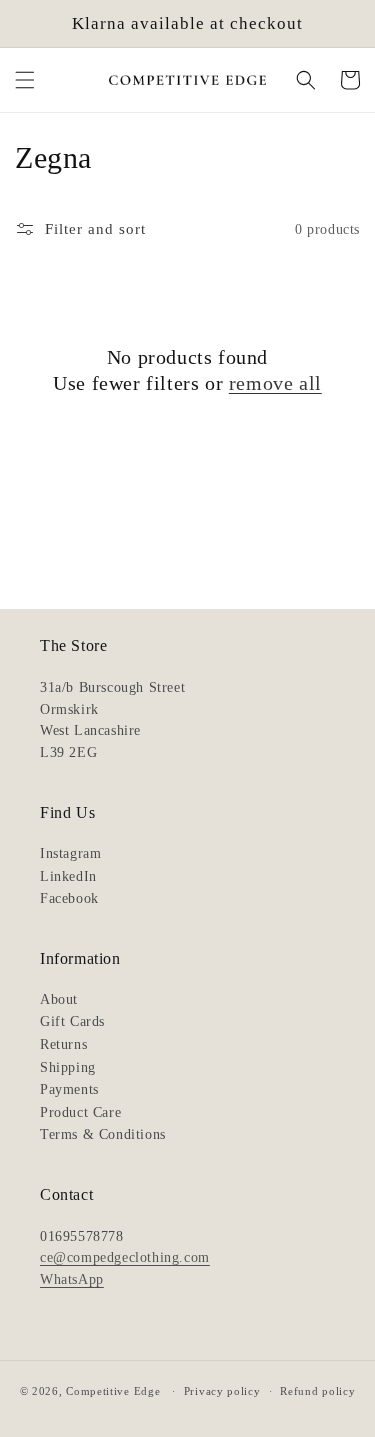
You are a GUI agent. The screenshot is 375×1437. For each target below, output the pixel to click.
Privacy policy (222, 1391)
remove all (275, 383)
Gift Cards (72, 1021)
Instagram (70, 853)
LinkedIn (68, 876)
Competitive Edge (113, 1391)
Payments (69, 1089)
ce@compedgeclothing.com (125, 1257)
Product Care (80, 1112)
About (59, 999)
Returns (63, 1044)
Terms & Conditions (103, 1134)
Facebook (69, 898)
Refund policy (317, 1391)
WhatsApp (72, 1279)
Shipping (68, 1067)
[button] (25, 80)
